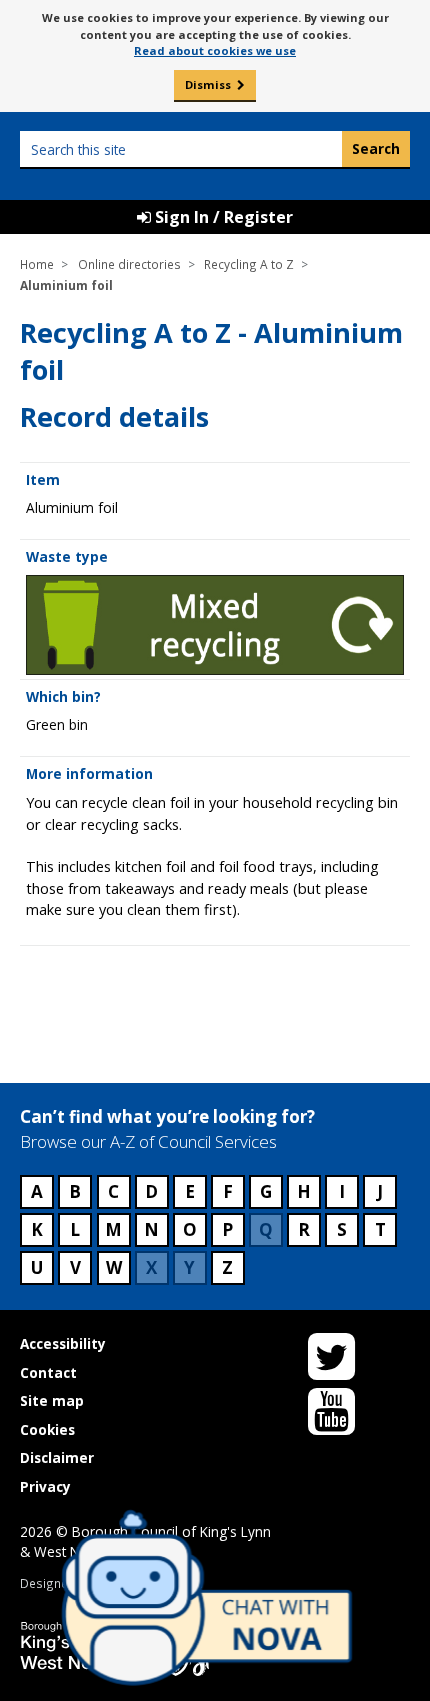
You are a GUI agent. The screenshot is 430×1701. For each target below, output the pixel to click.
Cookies (47, 1429)
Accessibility (63, 1343)
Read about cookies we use (215, 50)
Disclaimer (57, 1457)
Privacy (45, 1486)
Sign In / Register (222, 217)
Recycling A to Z (249, 264)
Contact (48, 1372)
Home (37, 264)
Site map (52, 1400)
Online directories (129, 264)
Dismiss (208, 84)
